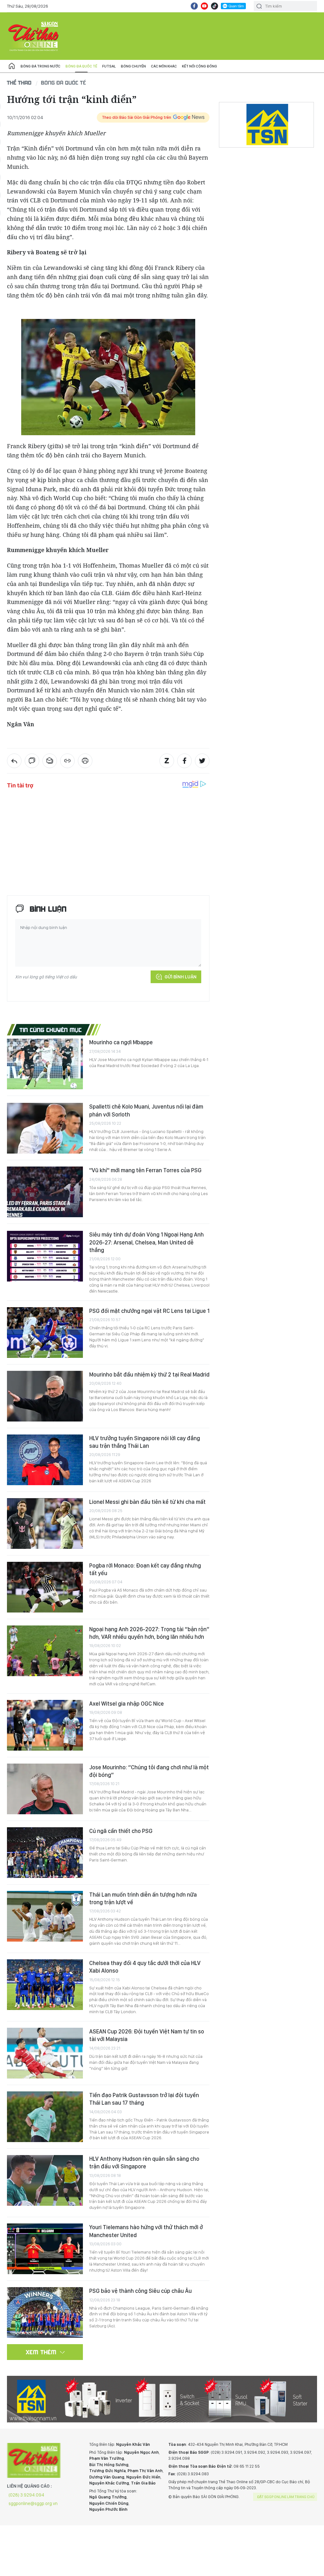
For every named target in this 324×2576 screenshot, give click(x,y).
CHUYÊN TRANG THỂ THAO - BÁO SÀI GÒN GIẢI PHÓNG (34, 36)
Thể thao (19, 83)
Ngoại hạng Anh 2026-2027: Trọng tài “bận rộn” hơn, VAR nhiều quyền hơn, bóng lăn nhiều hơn (149, 1633)
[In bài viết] (85, 761)
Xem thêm (41, 2352)
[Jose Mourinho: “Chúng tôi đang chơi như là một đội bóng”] (45, 1789)
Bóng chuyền (133, 66)
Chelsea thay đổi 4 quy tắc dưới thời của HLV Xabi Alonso (145, 1967)
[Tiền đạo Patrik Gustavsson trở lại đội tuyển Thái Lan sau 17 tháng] (45, 2117)
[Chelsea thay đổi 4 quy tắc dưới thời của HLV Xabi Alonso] (45, 1985)
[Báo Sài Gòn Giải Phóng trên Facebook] (194, 6)
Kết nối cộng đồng (199, 66)
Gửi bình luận (181, 977)
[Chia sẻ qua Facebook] (184, 761)
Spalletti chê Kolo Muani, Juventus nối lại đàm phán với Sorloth (146, 1110)
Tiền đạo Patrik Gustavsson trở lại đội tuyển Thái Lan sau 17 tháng (144, 2099)
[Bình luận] (32, 761)
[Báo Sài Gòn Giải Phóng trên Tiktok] (215, 6)
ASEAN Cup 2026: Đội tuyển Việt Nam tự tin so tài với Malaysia (147, 2035)
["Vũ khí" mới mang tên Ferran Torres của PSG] (45, 1192)
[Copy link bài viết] (67, 761)
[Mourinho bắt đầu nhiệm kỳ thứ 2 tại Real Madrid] (45, 1396)
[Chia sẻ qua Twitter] (202, 761)
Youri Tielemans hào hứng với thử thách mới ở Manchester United (146, 2231)
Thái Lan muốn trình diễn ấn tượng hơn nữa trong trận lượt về (143, 1898)
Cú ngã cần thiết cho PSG (121, 1831)
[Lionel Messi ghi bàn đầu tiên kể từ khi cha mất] (45, 1523)
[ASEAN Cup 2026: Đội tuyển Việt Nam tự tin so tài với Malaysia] (45, 2053)
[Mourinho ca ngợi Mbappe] (45, 1064)
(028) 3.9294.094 (26, 2495)
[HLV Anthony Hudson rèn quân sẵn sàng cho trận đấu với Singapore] (45, 2180)
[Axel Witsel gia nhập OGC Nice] (45, 1725)
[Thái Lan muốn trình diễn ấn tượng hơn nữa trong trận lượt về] (45, 1916)
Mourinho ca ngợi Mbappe (121, 1042)
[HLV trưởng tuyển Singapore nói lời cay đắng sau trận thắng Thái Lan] (45, 1460)
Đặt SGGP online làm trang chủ (286, 2497)
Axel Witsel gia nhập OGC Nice (127, 1704)
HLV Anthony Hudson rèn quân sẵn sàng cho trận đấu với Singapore (144, 2163)
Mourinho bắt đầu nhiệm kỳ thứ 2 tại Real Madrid (149, 1374)
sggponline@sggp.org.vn (33, 2503)
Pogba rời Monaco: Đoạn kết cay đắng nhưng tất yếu (145, 1569)
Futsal (109, 66)
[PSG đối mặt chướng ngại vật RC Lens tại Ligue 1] (45, 1333)
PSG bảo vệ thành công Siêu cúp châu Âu (140, 2291)
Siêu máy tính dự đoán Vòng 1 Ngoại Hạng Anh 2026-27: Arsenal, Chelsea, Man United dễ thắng (146, 1242)
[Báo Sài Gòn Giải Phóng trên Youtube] (204, 6)
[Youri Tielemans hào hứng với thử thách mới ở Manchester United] (45, 2249)
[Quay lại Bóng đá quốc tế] (14, 761)
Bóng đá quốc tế (81, 66)
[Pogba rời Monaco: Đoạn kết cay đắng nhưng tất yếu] (45, 1587)
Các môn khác (164, 66)
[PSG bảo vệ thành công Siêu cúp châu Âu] (45, 2312)
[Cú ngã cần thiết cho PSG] (45, 1853)
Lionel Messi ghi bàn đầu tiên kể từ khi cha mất (147, 1502)
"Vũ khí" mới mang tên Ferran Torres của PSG (145, 1170)
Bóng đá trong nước (40, 66)
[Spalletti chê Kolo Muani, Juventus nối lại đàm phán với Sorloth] (45, 1128)
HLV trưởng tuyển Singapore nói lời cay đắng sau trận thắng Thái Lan (145, 1442)
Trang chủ (12, 66)
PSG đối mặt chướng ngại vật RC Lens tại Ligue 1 (149, 1311)
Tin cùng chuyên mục (51, 1030)
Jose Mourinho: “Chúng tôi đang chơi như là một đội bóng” (149, 1771)
